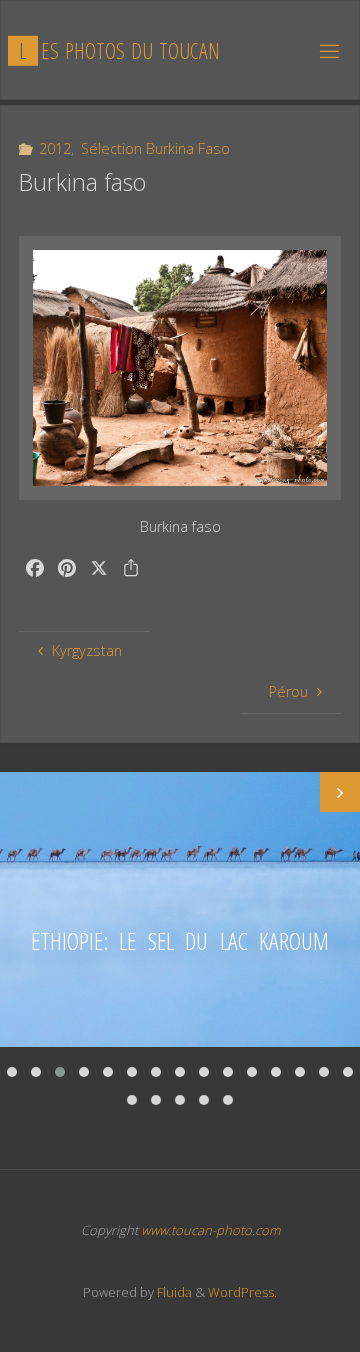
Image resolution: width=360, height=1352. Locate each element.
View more (180, 909)
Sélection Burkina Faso (155, 148)
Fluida (173, 1292)
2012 (55, 148)
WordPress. (242, 1292)
